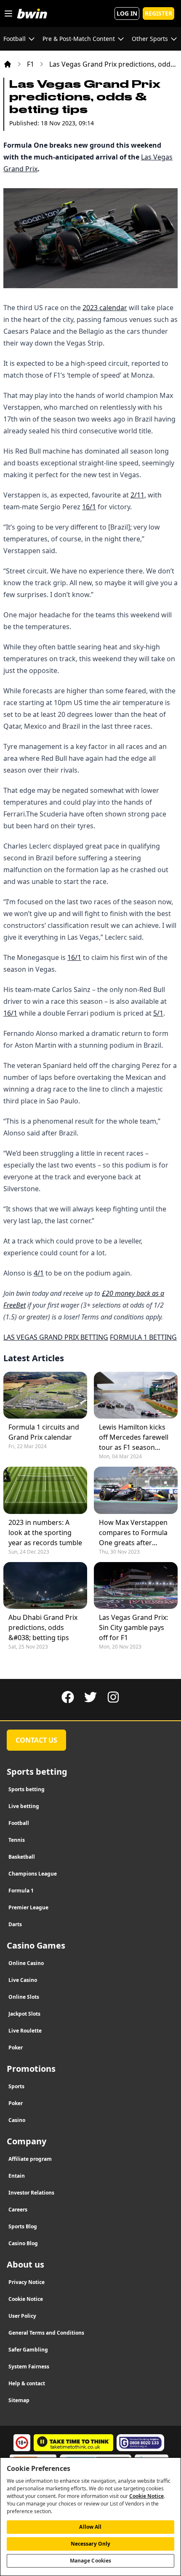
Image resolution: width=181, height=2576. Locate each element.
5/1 (158, 1013)
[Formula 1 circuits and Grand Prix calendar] (45, 1395)
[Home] (8, 64)
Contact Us (36, 1740)
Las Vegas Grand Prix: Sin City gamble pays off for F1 (133, 1627)
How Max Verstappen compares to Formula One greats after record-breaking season (133, 1533)
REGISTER (158, 13)
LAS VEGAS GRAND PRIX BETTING (56, 1337)
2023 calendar (105, 308)
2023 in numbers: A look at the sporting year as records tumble (45, 1533)
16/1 (89, 507)
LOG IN (127, 13)
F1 (31, 64)
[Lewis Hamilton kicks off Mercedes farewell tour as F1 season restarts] (136, 1395)
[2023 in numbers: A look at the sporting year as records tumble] (45, 1490)
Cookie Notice (146, 2496)
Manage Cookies (91, 2561)
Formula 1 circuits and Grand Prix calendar (44, 1432)
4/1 (39, 1273)
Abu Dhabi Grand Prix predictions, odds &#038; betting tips (43, 1627)
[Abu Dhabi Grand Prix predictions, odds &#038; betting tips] (45, 1585)
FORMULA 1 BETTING (143, 1337)
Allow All (90, 2527)
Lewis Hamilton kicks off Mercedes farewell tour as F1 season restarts (134, 1437)
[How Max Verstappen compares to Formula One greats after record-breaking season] (136, 1490)
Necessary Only (91, 2544)
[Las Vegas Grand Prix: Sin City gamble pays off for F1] (136, 1585)
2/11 (137, 495)
